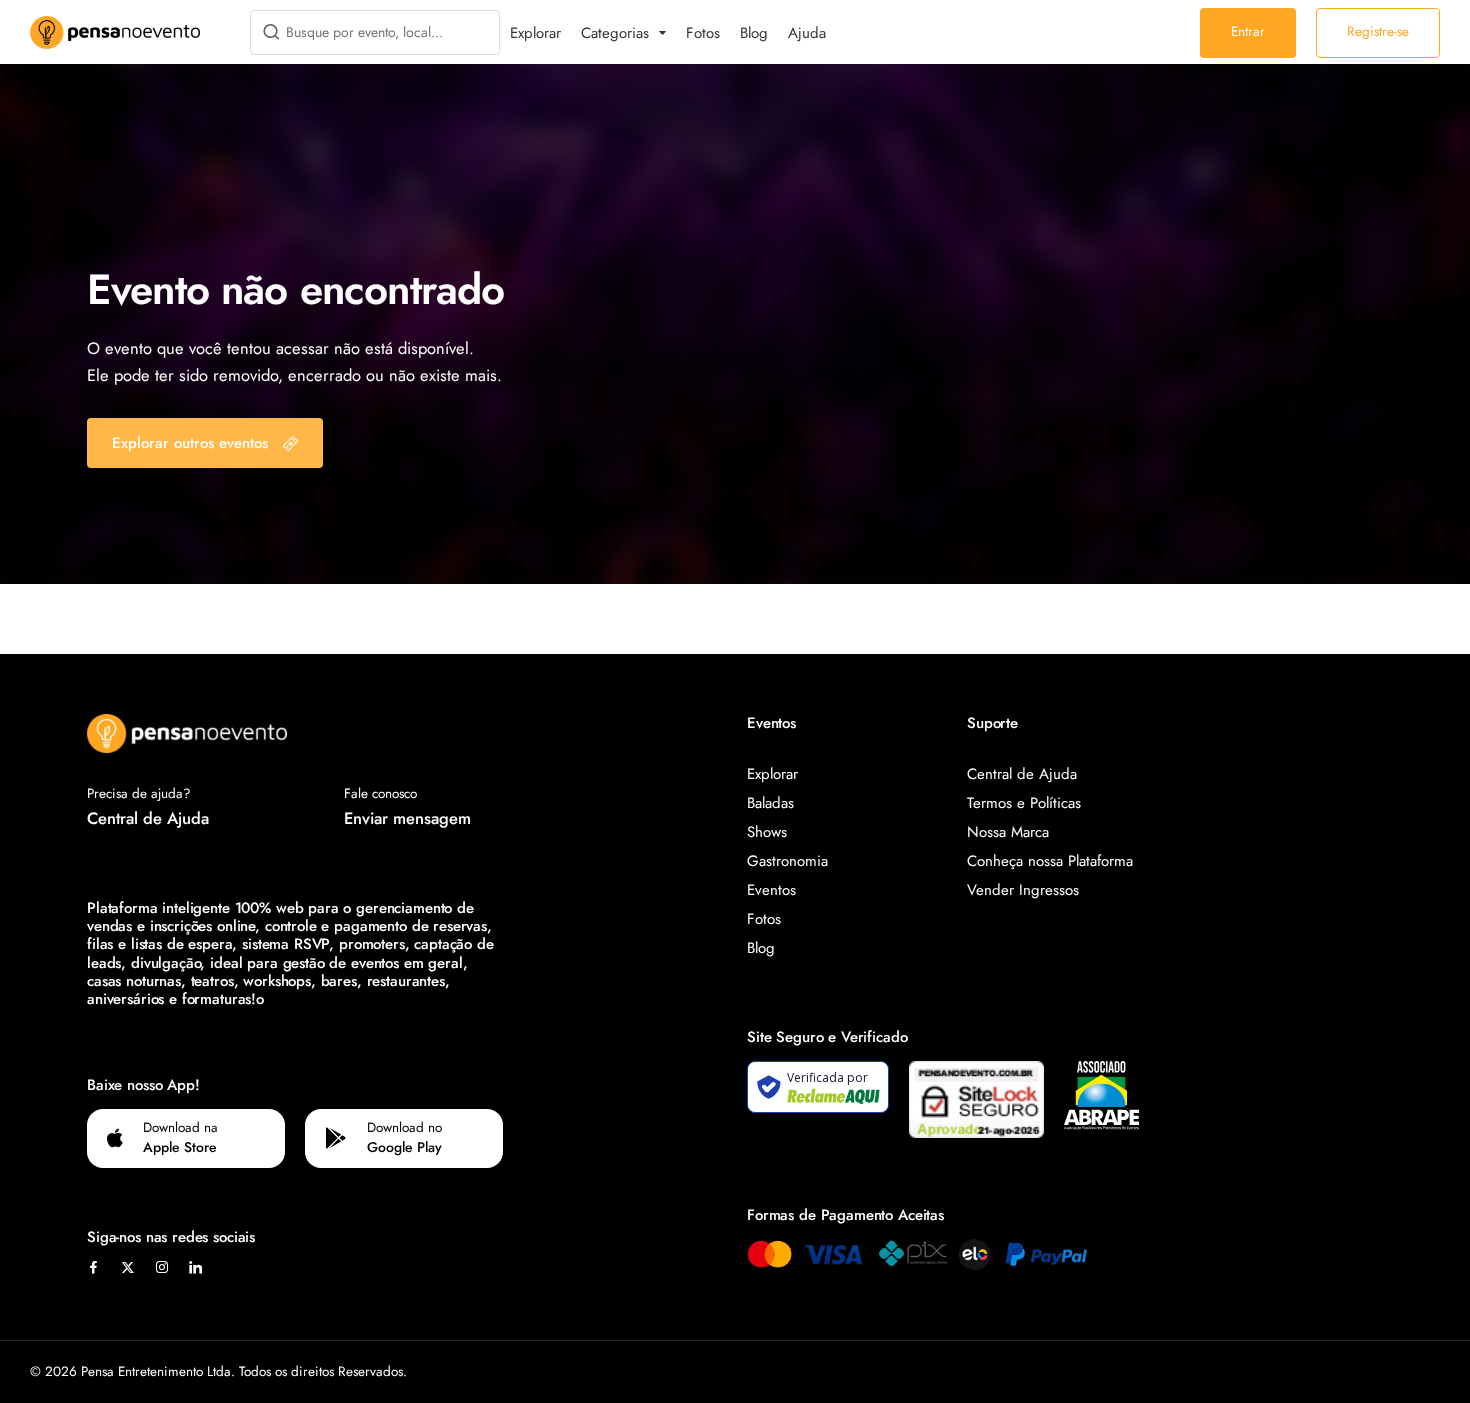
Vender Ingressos (1023, 890)
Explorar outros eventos (190, 443)
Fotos (703, 33)
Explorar (535, 33)
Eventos (771, 890)
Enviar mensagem (407, 818)
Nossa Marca (1008, 832)
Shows (767, 832)
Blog (754, 33)
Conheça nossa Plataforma (1050, 861)
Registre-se (1378, 31)
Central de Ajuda (148, 818)
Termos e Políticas (1024, 803)
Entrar (1248, 31)
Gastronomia (787, 861)
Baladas (770, 803)
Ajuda (807, 33)
